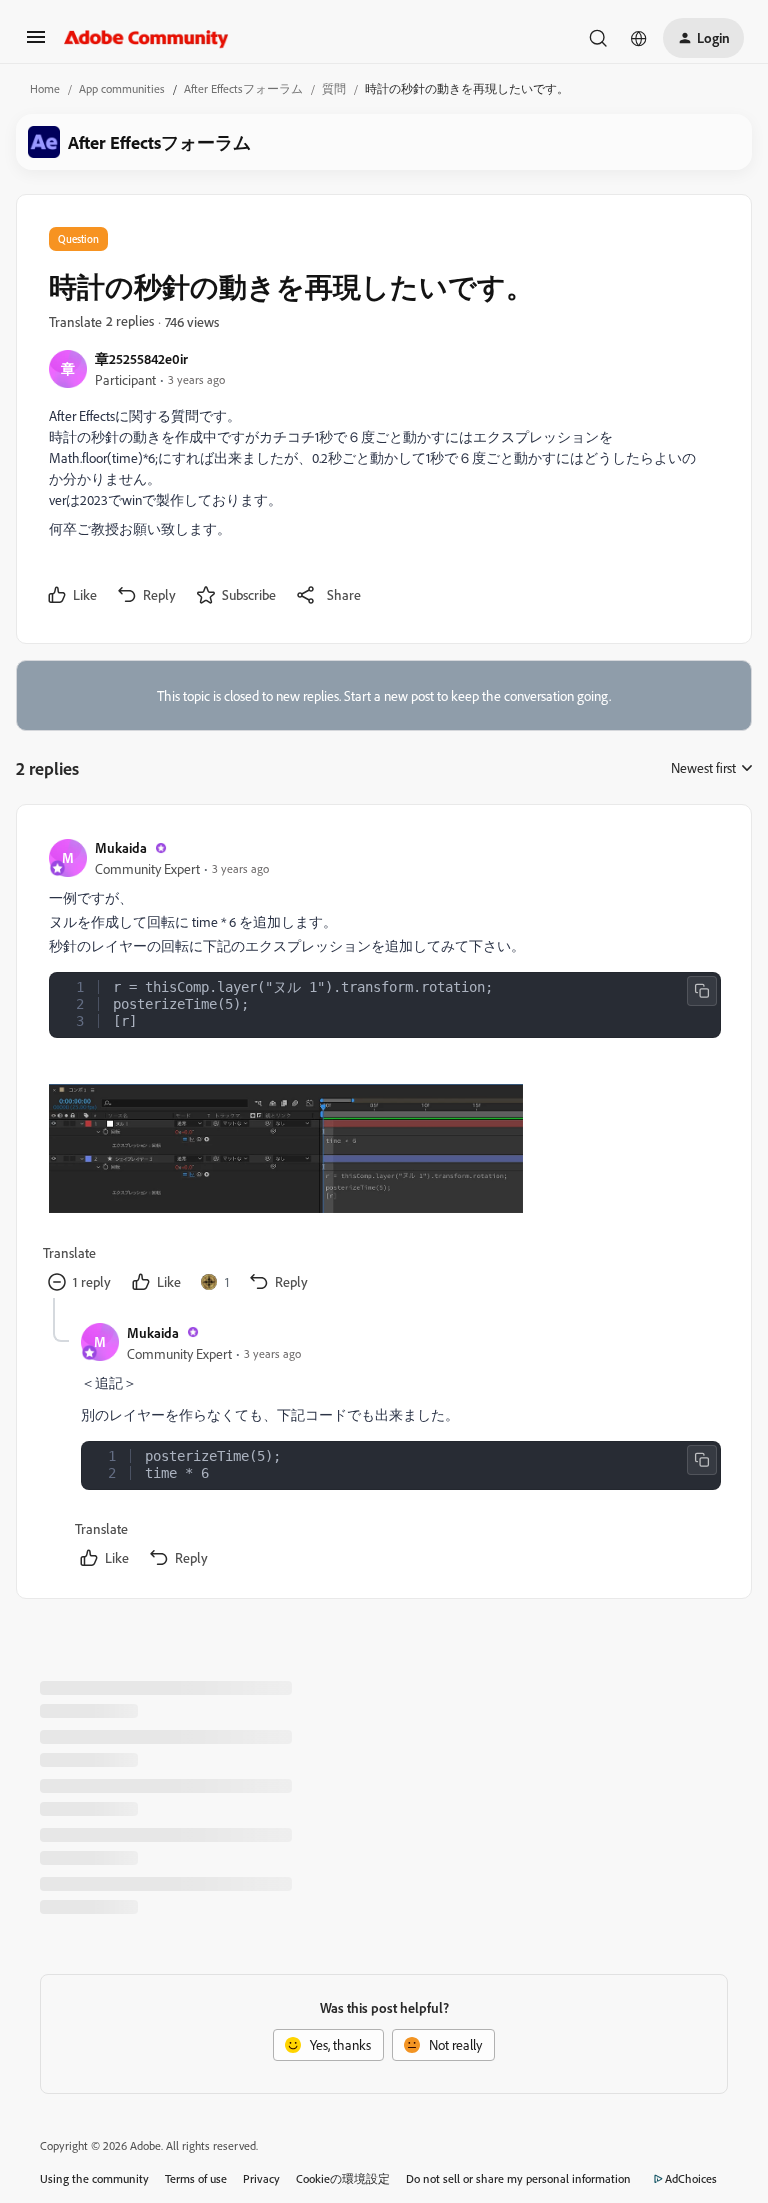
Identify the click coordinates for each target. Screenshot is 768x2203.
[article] (383, 1067)
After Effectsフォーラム (243, 88)
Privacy (261, 2178)
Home (45, 88)
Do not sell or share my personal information (518, 2178)
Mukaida (121, 847)
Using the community (94, 2178)
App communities (122, 88)
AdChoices (691, 2178)
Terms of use (196, 2178)
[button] (36, 43)
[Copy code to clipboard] (702, 991)
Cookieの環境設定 (343, 2178)
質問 (334, 88)
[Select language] (639, 38)
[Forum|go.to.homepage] (146, 38)
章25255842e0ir (141, 358)
